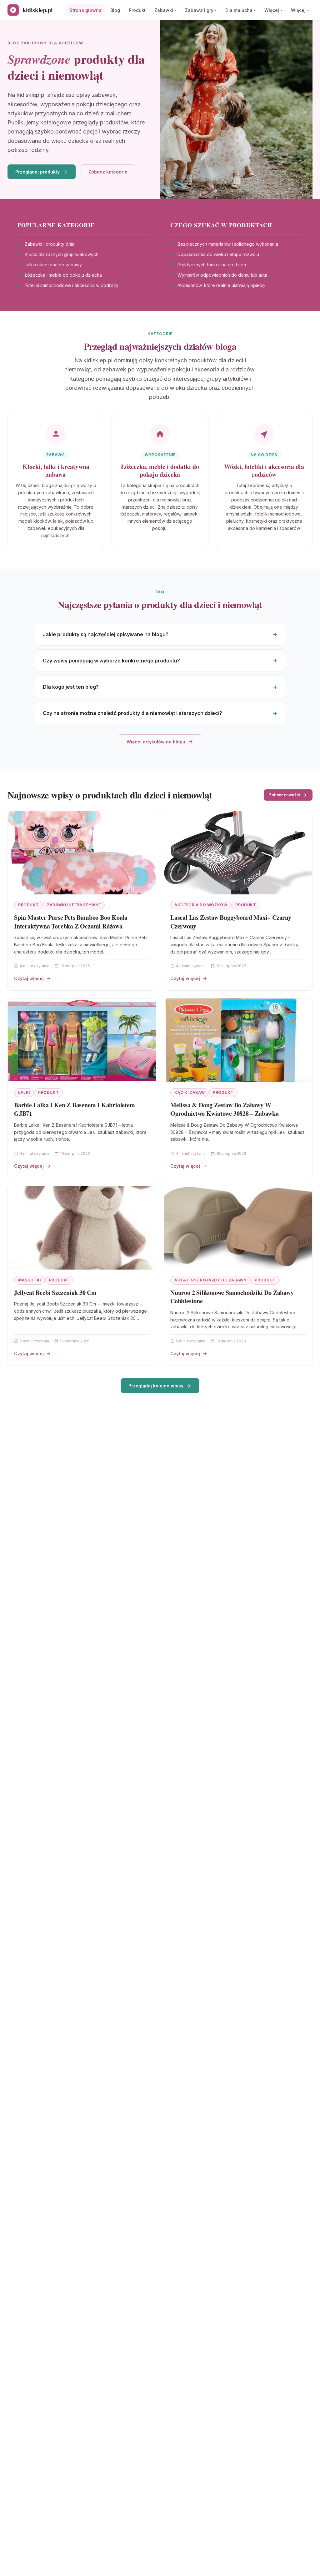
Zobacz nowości (284, 795)
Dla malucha (239, 10)
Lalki (24, 1092)
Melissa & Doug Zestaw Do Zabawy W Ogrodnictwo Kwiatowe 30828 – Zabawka (225, 1109)
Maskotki (30, 1280)
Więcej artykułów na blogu (156, 742)
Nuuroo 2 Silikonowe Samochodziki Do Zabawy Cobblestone (232, 1297)
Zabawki (164, 10)
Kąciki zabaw (190, 1092)
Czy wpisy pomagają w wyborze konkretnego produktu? (111, 661)
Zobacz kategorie (108, 172)
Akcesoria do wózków (201, 905)
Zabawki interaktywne (74, 905)
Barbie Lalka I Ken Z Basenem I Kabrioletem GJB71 (75, 1109)
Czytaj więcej (29, 978)
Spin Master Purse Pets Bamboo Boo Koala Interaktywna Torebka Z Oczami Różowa (71, 922)
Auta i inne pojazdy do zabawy (210, 1280)
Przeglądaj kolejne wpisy (156, 1386)
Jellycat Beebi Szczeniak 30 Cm (55, 1293)
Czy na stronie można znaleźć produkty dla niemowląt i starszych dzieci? (132, 713)
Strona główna (86, 10)
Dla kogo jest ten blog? (71, 687)
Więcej (272, 10)
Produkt (137, 10)
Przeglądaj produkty (37, 172)
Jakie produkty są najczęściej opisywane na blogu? (106, 634)
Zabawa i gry (199, 10)
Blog (115, 10)
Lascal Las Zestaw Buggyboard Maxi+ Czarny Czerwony (231, 922)
